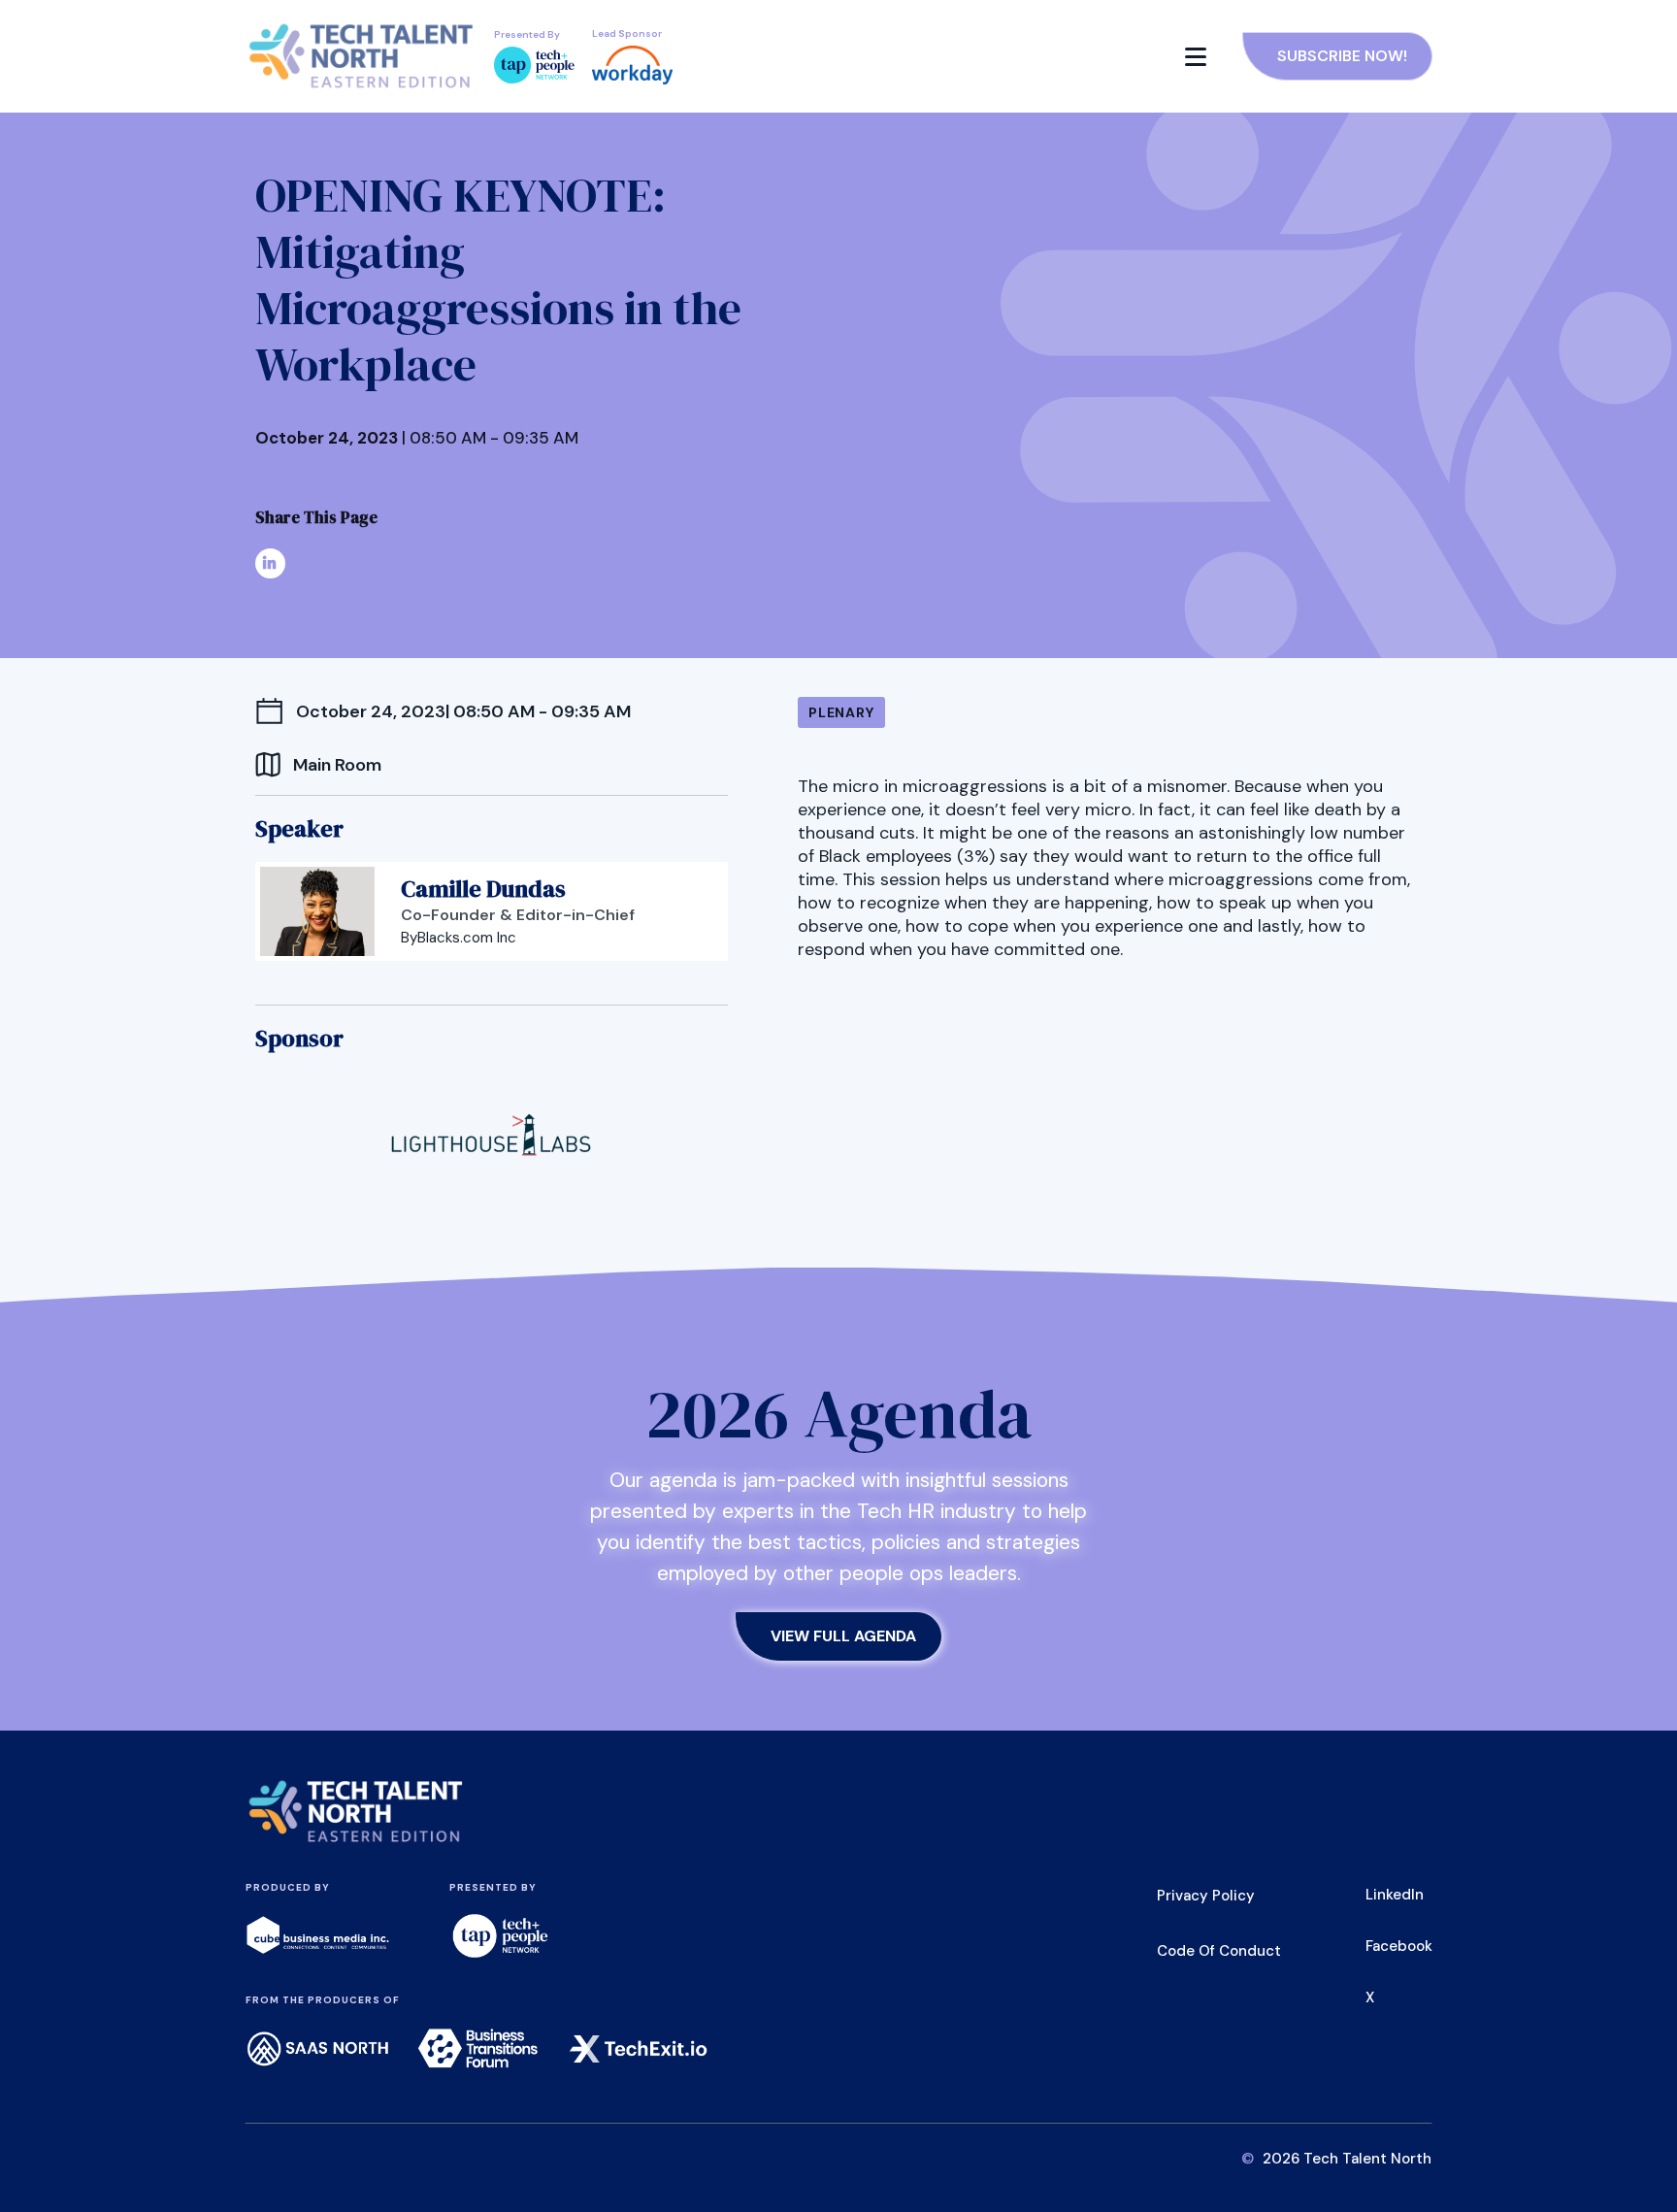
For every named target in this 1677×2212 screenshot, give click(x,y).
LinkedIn (1395, 1895)
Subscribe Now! (1342, 56)
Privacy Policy (1206, 1896)
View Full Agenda (843, 1636)
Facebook (1399, 1946)
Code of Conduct (1219, 1951)
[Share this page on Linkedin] (270, 563)
